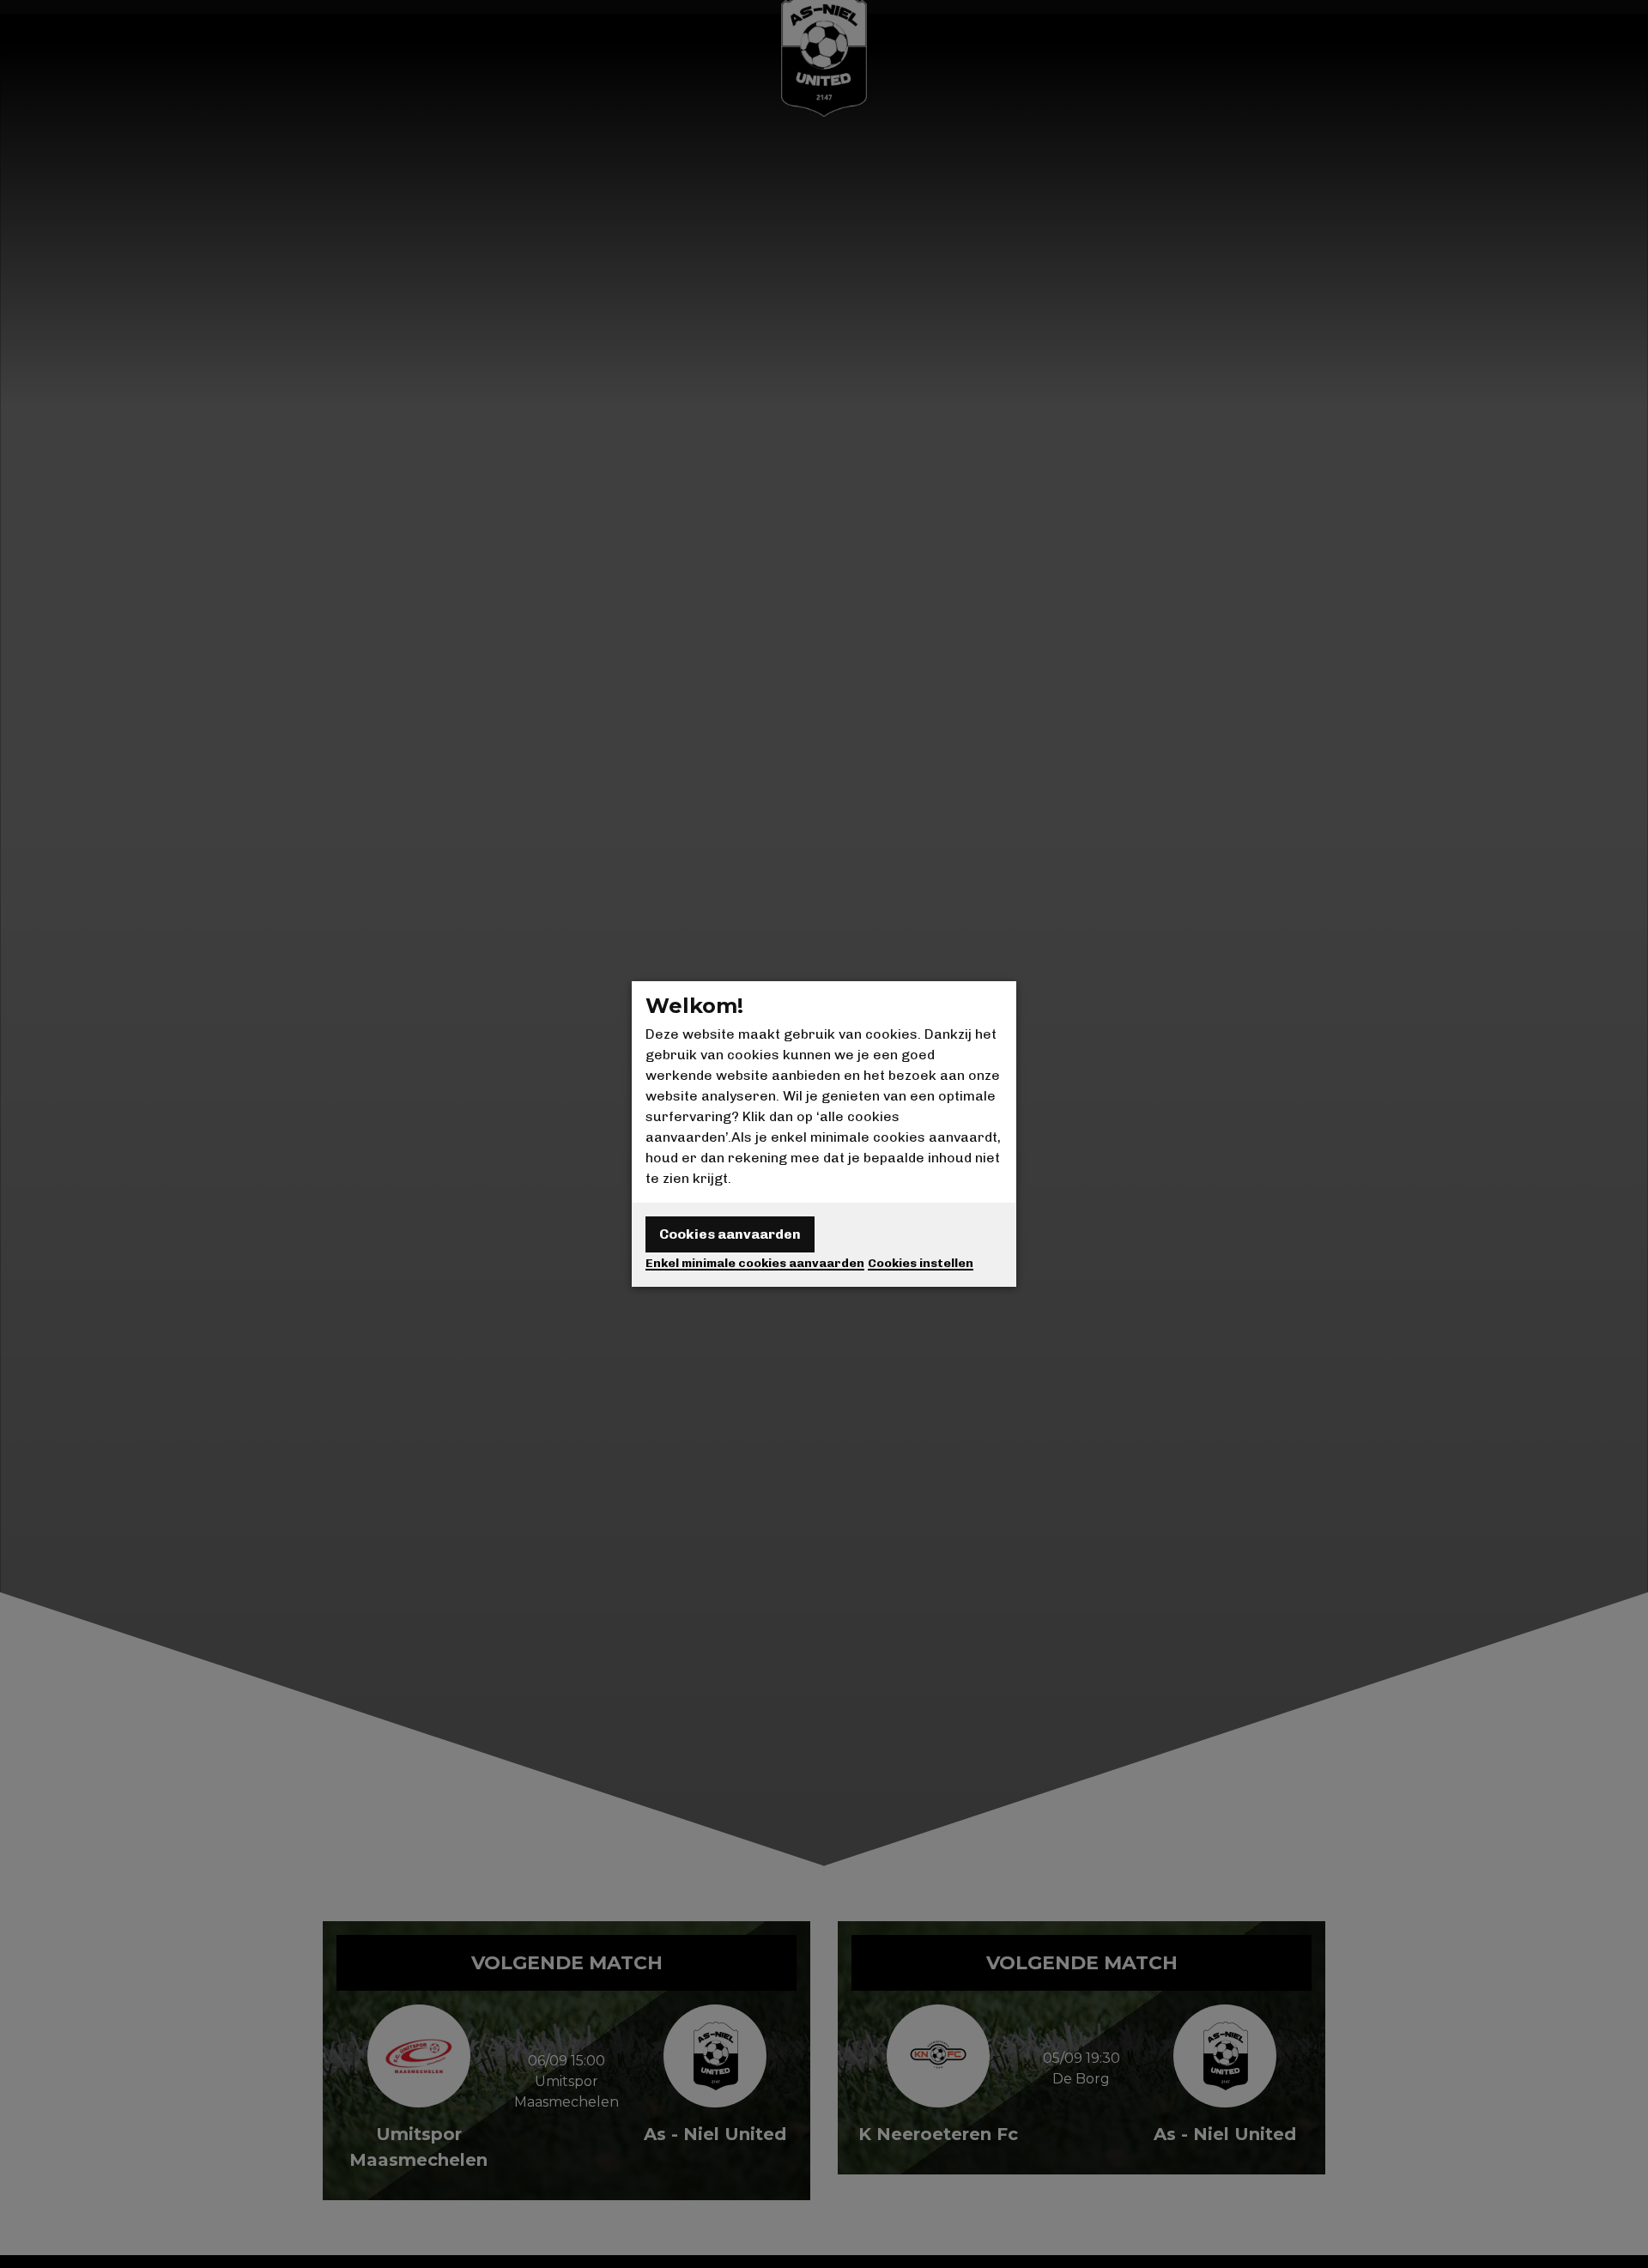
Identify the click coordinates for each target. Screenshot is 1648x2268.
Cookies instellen (921, 1263)
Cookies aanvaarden (730, 1234)
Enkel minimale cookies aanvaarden (755, 1263)
